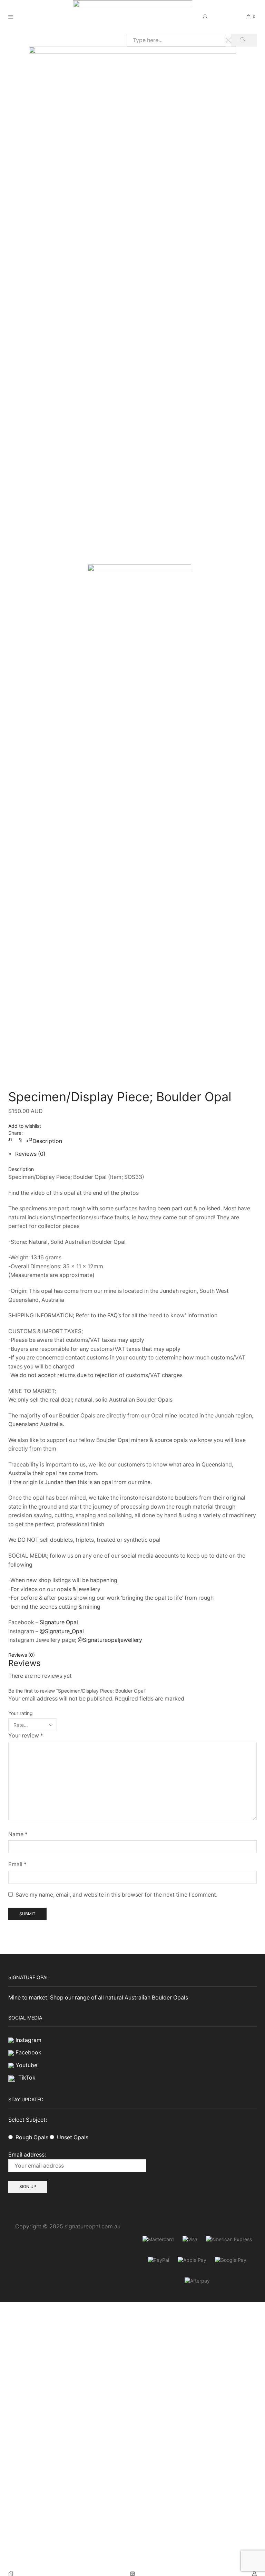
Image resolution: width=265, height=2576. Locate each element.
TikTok (27, 2078)
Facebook (28, 2052)
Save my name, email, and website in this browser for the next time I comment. (116, 1895)
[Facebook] (21, 1139)
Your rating (21, 1713)
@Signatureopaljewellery (110, 1640)
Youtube (26, 2065)
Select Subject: (28, 2120)
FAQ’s (114, 1315)
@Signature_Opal (62, 1631)
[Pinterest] (29, 1139)
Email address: (27, 2155)
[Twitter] (12, 1139)
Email (17, 1864)
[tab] (47, 1141)
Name (18, 1834)
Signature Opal (59, 1622)
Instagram (28, 2040)
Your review (26, 1736)
